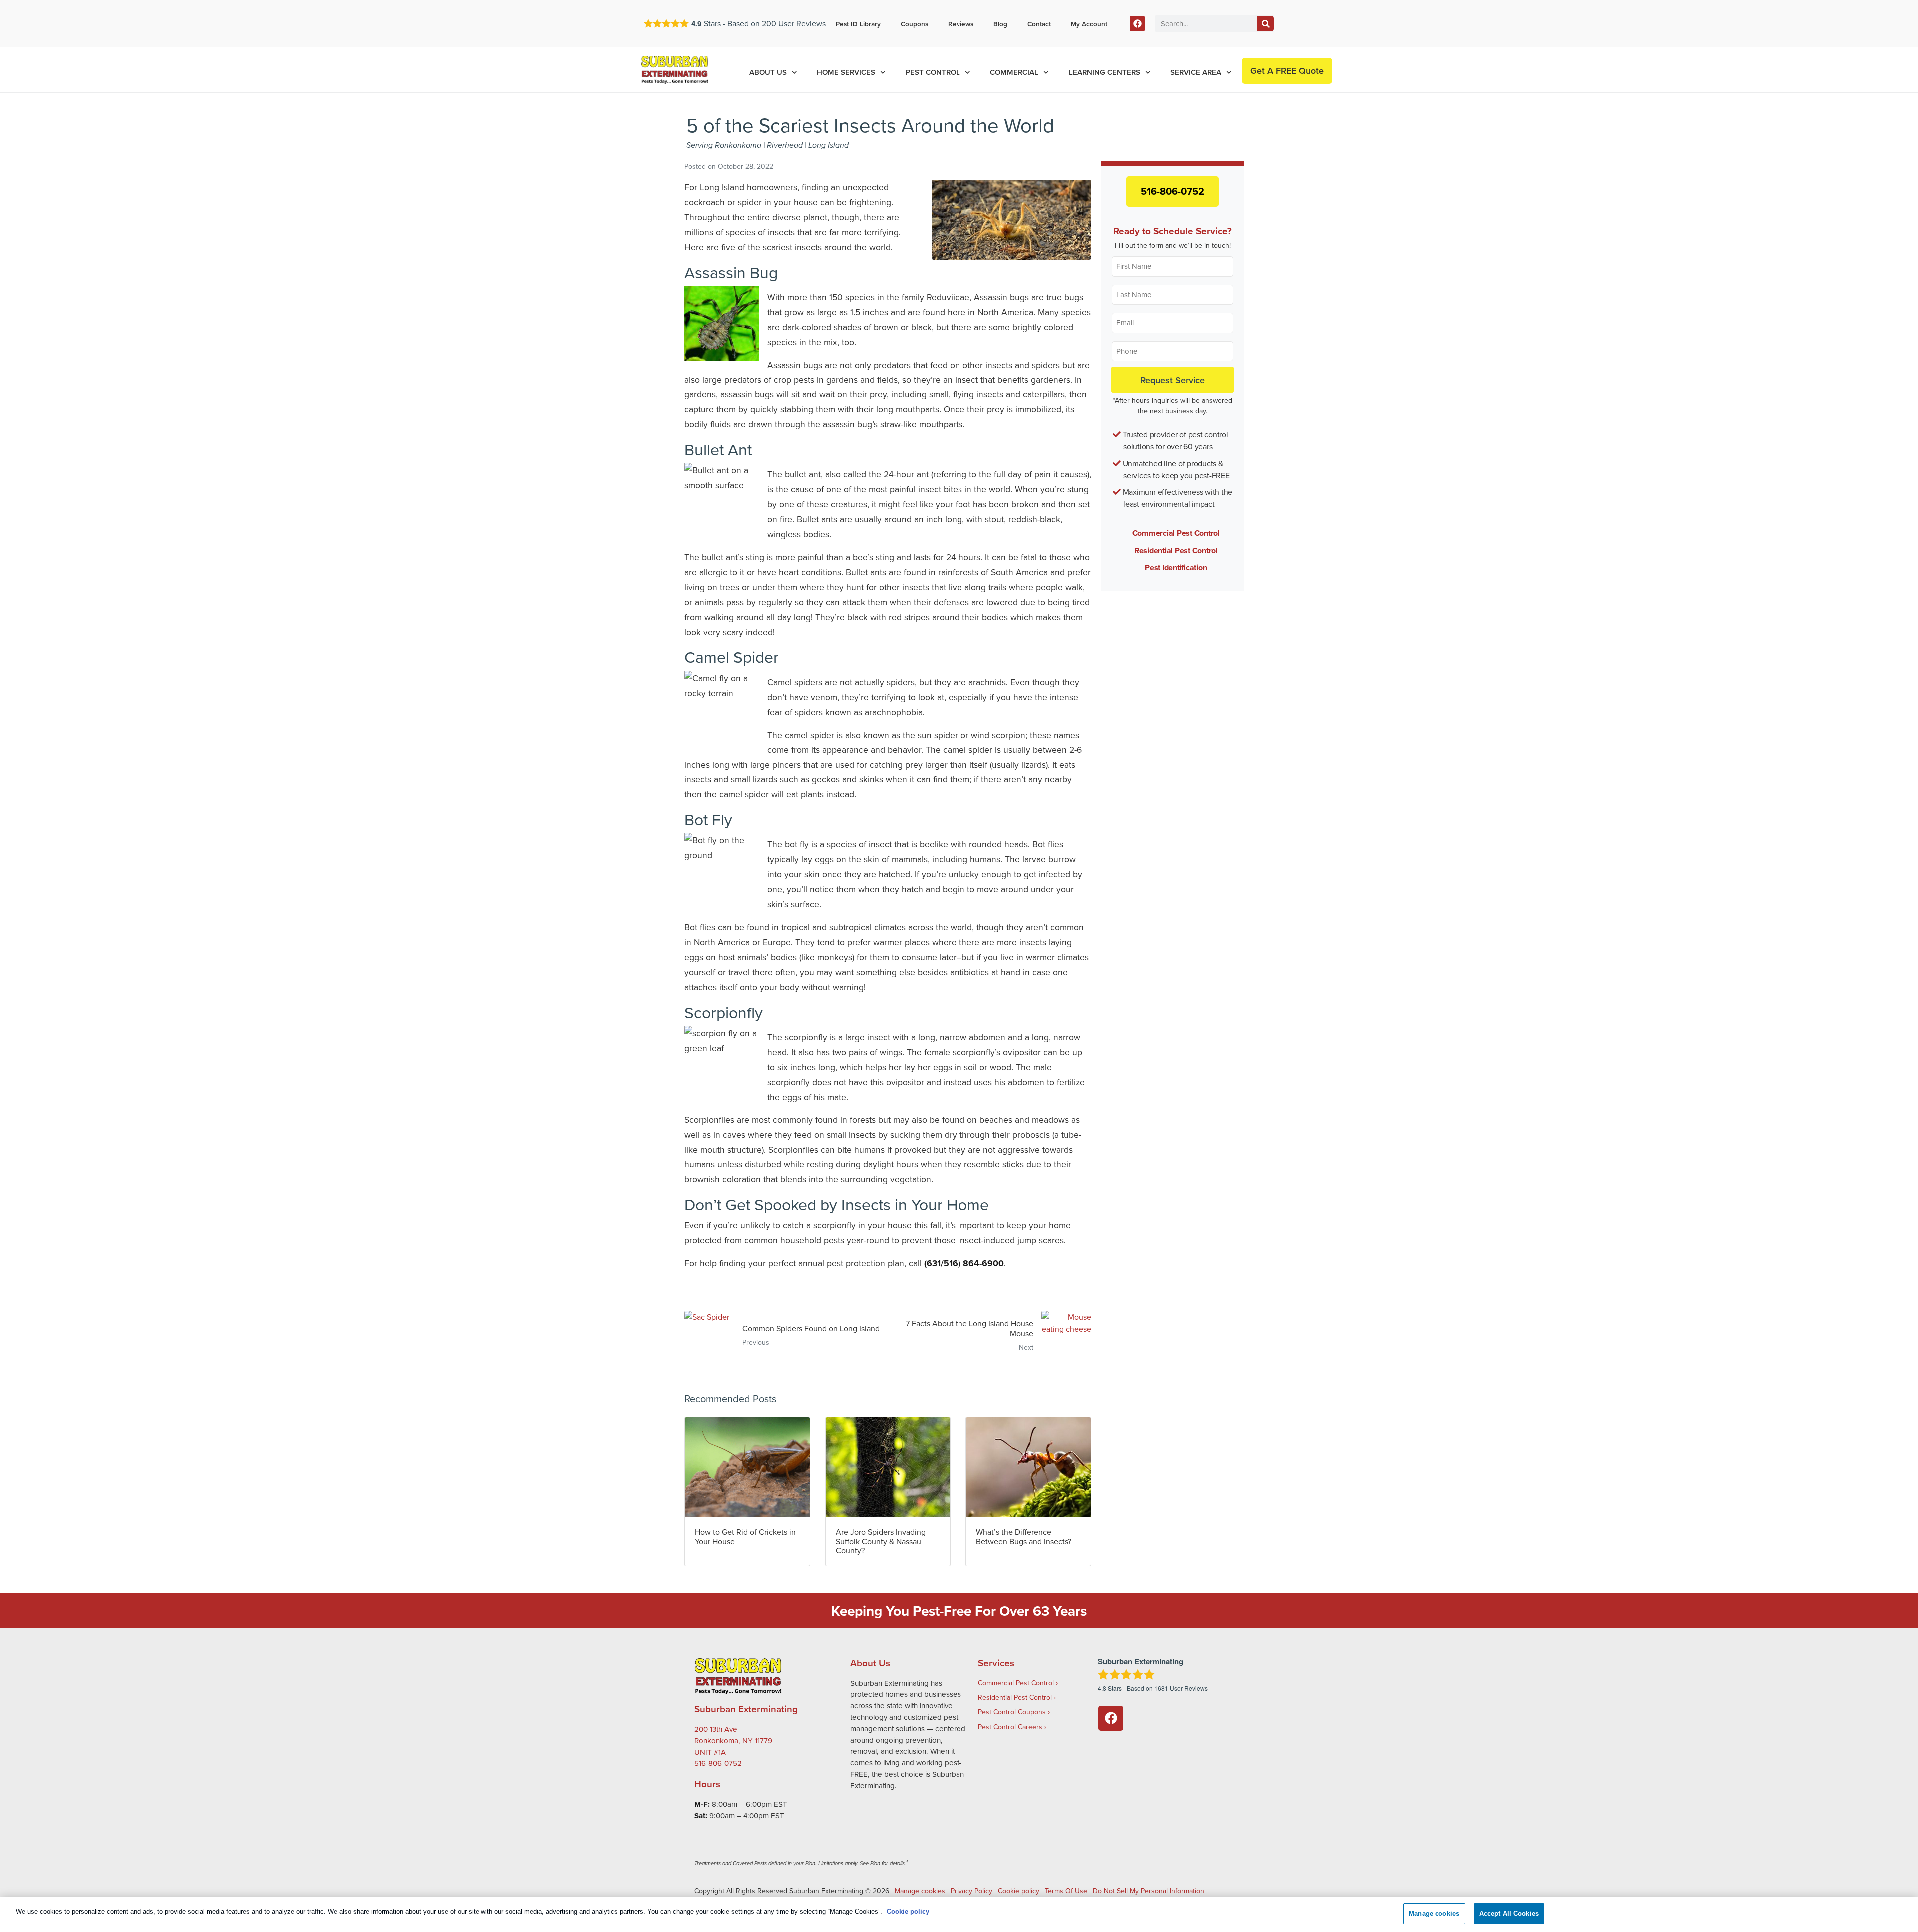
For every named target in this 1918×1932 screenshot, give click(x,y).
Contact (1039, 24)
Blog (1000, 24)
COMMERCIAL (1014, 72)
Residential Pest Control (1176, 551)
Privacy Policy (971, 1891)
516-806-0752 (1173, 191)
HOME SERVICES (846, 72)
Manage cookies (920, 1891)
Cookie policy (1019, 1891)
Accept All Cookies (1509, 1913)
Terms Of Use (1066, 1891)
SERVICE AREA (1196, 72)
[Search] (1265, 24)
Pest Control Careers (1010, 1727)
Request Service (1173, 380)
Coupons (914, 24)
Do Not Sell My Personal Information (1149, 1891)
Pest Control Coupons (1012, 1712)
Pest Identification (1176, 568)
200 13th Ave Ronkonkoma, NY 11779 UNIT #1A (733, 1740)
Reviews (961, 24)
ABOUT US (768, 72)
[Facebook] (1138, 24)
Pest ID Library (858, 24)
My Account (1089, 24)
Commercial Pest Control (1176, 533)
